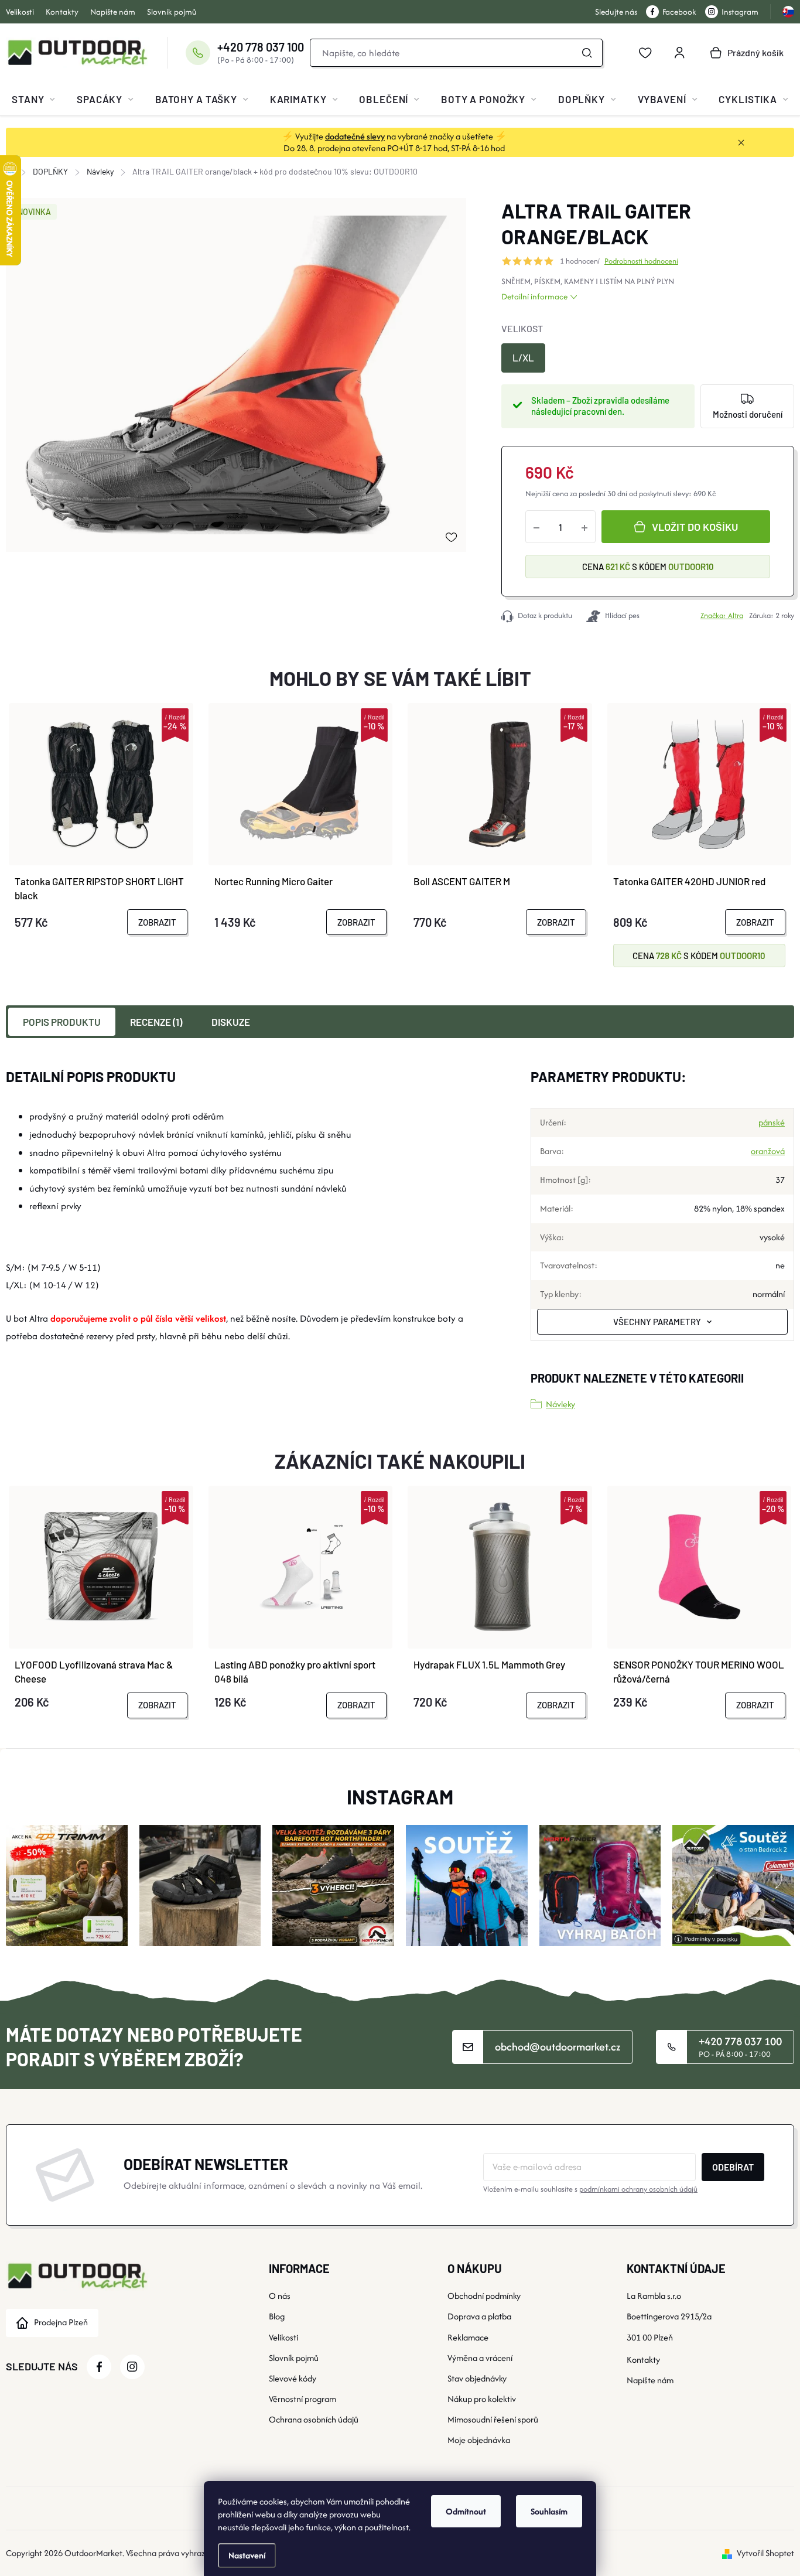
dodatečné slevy (355, 136)
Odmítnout (466, 2511)
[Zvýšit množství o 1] (584, 527)
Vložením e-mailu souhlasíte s (590, 2189)
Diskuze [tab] (231, 1022)
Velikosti (20, 12)
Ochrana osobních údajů (314, 2419)
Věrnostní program (302, 2399)
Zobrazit (157, 922)
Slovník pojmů (172, 12)
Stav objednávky (477, 2378)
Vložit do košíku (695, 527)
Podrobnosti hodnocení (641, 261)
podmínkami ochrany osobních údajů (638, 2189)
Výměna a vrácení (480, 2358)
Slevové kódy (293, 2378)
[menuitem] (33, 99)
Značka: (722, 615)
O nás (280, 2296)
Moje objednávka (479, 2440)
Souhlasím (549, 2511)
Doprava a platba (479, 2316)
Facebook (679, 12)
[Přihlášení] (679, 53)
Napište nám (113, 12)
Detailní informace (534, 296)
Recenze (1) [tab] (156, 1022)
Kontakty (62, 12)
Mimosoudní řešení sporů (493, 2419)
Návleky (560, 1404)
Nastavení (247, 2555)
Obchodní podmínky (484, 2296)
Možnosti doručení (748, 414)
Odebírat (733, 2167)
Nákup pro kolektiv (482, 2399)
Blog (277, 2316)
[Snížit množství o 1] (536, 527)
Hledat (587, 53)
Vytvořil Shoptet (765, 2553)
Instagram (740, 12)
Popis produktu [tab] (62, 1022)
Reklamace (468, 2337)
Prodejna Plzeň (61, 2322)
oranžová (768, 1151)
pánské (772, 1122)
